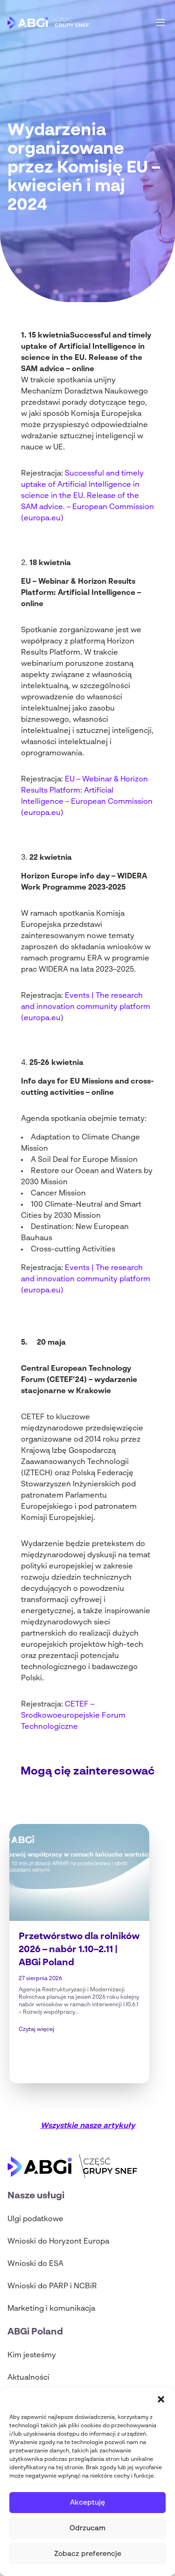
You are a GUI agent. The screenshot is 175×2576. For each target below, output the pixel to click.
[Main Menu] (161, 22)
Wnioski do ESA (35, 2264)
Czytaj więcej (36, 2030)
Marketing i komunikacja (51, 2309)
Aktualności (28, 2378)
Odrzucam (87, 2528)
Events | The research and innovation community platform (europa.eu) (86, 1007)
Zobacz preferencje (88, 2554)
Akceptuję (87, 2503)
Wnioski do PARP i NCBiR (52, 2286)
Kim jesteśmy (32, 2355)
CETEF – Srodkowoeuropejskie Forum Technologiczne (73, 1716)
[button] (161, 2399)
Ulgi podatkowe (35, 2219)
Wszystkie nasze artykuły (88, 2126)
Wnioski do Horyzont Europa (58, 2242)
